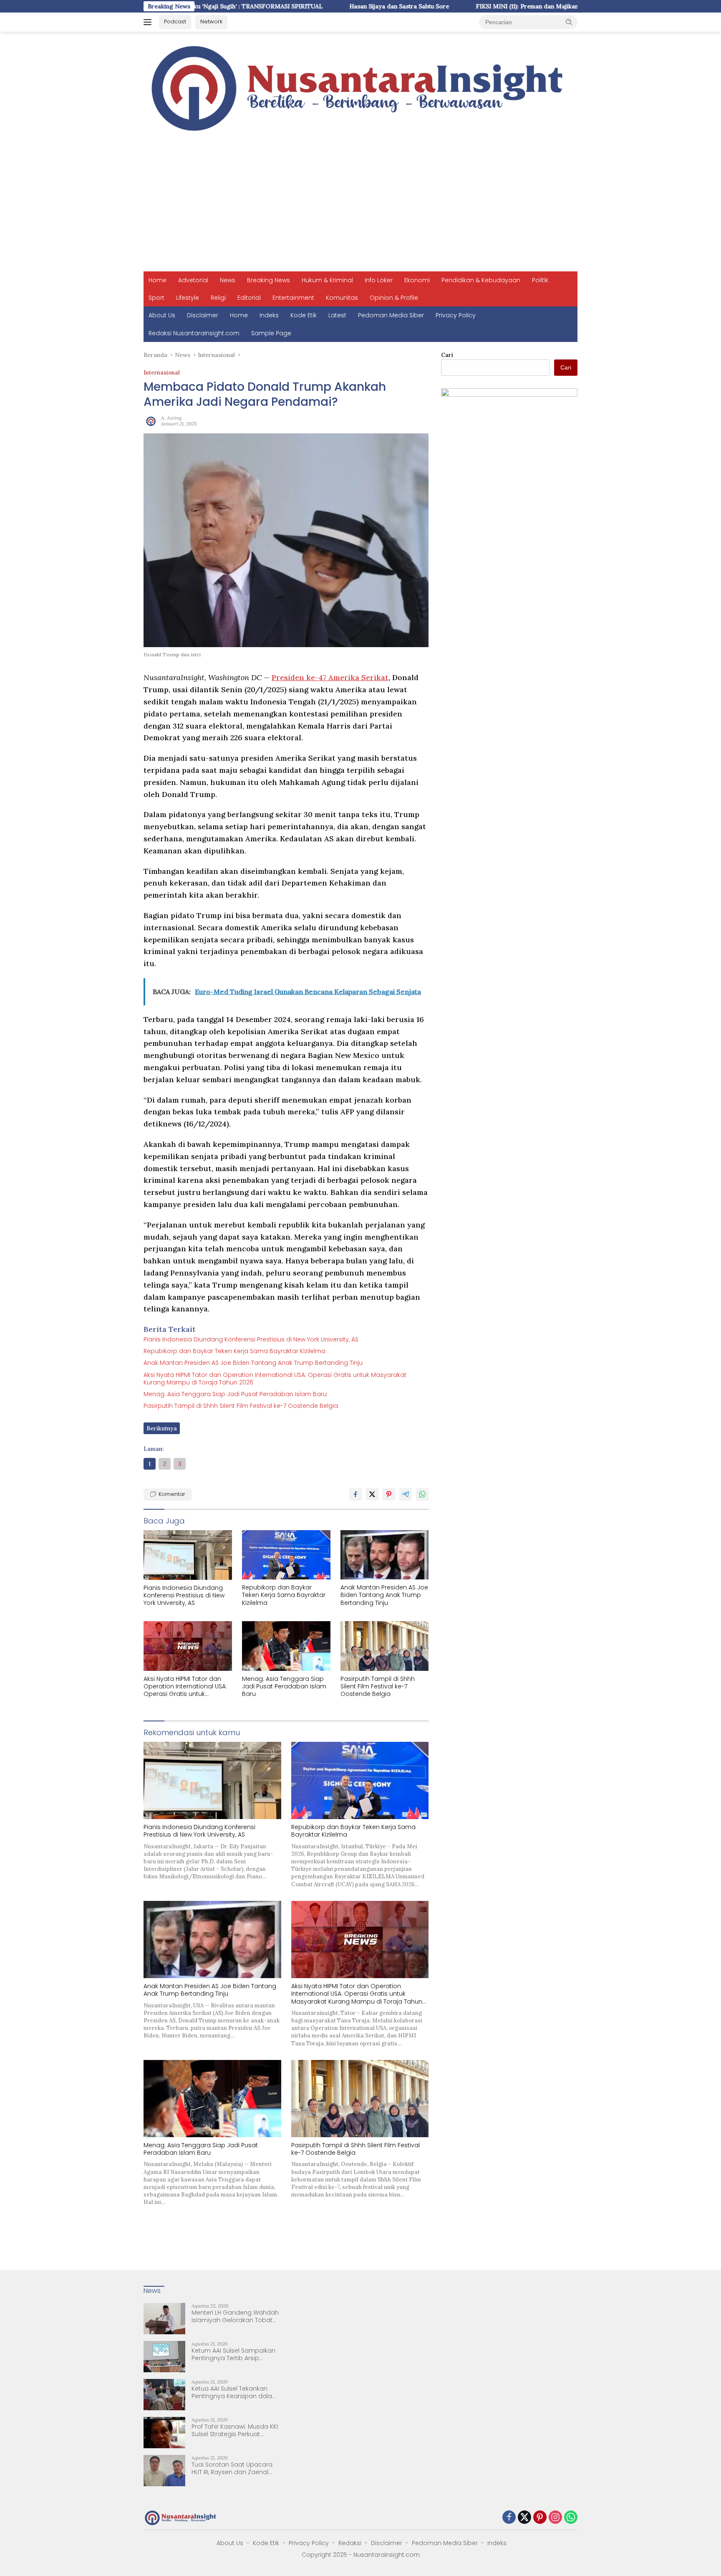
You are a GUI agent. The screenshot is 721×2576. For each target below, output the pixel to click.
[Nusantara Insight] (360, 89)
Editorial (249, 298)
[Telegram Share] (406, 1494)
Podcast (175, 22)
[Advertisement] (360, 209)
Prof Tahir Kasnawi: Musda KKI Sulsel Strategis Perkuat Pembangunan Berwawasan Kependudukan (235, 2430)
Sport (156, 298)
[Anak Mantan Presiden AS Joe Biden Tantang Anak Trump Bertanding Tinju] (385, 1555)
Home (158, 280)
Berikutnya (162, 1428)
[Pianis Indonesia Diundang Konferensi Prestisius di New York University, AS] (188, 1555)
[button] (569, 22)
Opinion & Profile (394, 298)
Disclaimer (203, 315)
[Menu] (149, 22)
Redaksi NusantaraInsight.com (194, 333)
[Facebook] (509, 2518)
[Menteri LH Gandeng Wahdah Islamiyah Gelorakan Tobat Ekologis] (164, 2319)
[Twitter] (524, 2518)
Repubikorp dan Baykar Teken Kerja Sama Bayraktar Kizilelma (234, 1351)
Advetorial (193, 280)
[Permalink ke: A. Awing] (150, 420)
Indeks (269, 315)
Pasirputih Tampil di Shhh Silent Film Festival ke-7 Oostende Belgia (241, 1406)
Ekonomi (417, 280)
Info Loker (379, 280)
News (228, 280)
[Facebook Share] (355, 1494)
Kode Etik (304, 315)
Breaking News (268, 280)
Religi (218, 298)
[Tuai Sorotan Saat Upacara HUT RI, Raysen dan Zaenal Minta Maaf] (164, 2471)
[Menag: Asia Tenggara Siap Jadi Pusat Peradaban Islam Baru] (286, 1646)
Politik (540, 280)
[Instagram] (555, 2518)
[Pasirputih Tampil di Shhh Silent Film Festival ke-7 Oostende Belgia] (385, 1646)
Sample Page (271, 333)
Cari (447, 355)
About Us (162, 315)
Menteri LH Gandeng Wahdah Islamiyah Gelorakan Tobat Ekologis (235, 2316)
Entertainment (293, 298)
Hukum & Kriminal (327, 280)
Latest (337, 315)
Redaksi (350, 2543)
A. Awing (171, 418)
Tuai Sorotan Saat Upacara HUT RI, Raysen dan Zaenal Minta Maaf (232, 2468)
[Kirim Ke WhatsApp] (422, 1494)
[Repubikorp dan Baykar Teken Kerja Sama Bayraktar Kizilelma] (286, 1555)
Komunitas (342, 298)
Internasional (162, 373)
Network (211, 22)
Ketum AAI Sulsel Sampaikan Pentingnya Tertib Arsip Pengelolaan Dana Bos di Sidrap (233, 2354)
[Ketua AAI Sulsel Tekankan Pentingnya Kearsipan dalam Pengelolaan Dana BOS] (164, 2395)
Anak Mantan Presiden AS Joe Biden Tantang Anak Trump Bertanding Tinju (253, 1363)
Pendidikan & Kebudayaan (481, 280)
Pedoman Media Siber (391, 315)
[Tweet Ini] (372, 1494)
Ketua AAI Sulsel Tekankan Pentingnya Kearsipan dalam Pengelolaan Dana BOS (235, 2392)
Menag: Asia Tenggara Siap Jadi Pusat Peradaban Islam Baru (235, 1394)
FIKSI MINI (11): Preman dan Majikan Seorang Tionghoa (472, 6)
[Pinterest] (540, 2518)
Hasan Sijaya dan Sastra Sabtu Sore (317, 6)
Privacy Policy (456, 315)
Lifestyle (188, 298)
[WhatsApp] (571, 2518)
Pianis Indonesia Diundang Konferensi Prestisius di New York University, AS (251, 1339)
